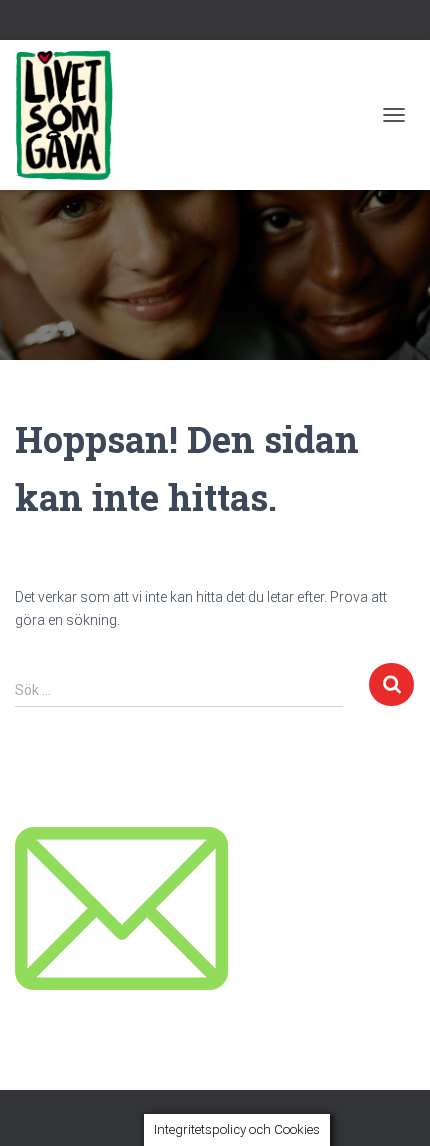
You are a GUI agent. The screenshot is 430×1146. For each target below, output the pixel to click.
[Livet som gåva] (71, 115)
